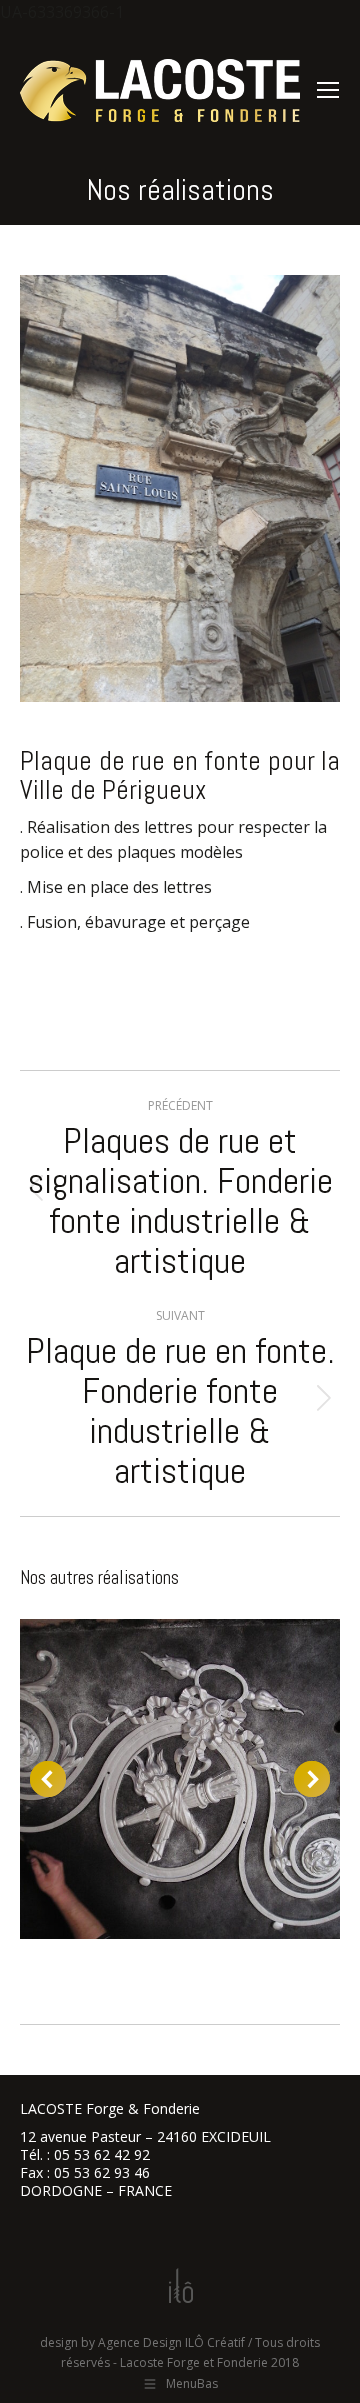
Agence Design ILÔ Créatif (171, 2342)
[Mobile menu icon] (328, 90)
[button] (48, 1779)
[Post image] (180, 1779)
